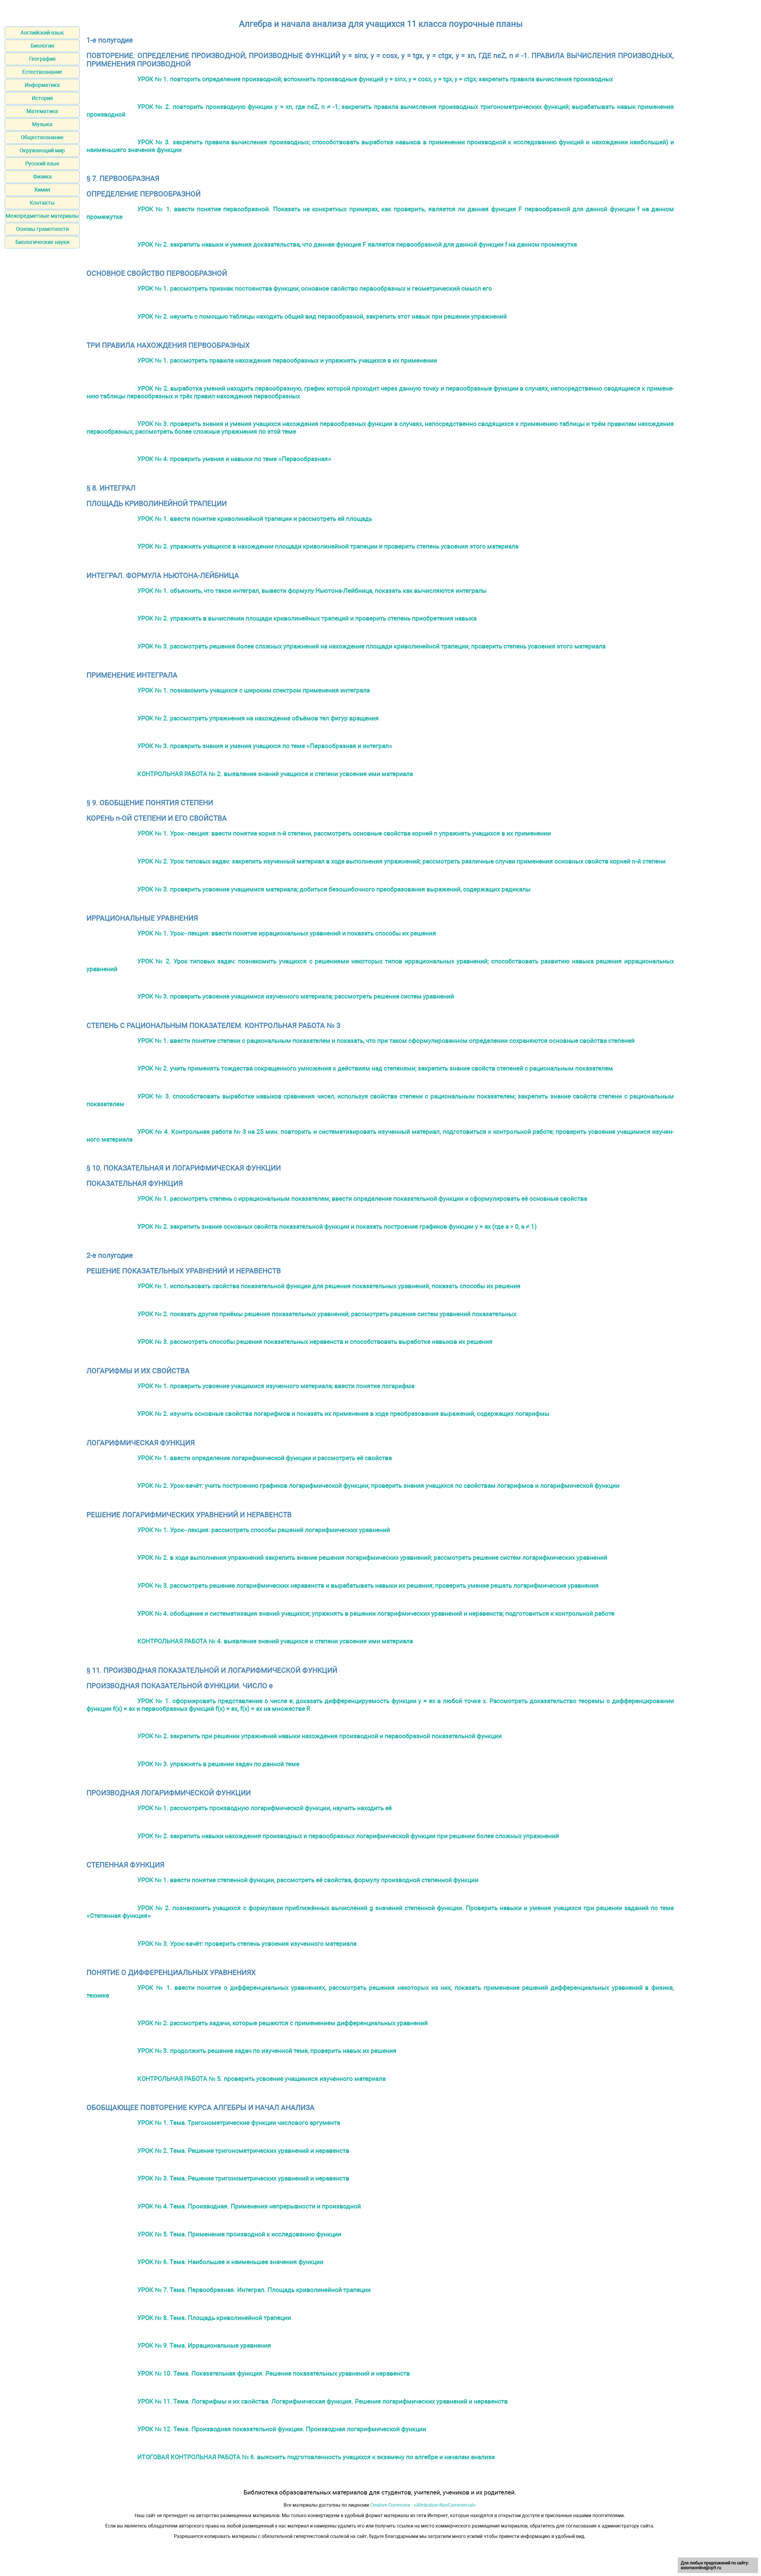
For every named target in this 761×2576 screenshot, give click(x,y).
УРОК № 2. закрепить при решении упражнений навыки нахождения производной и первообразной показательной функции (320, 1736)
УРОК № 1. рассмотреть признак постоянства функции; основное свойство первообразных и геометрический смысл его (315, 288)
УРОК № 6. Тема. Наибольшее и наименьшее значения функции (230, 2262)
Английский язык (42, 33)
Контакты (42, 203)
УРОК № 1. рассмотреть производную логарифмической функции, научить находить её (265, 1808)
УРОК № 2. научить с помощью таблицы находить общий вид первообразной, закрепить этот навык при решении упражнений (322, 316)
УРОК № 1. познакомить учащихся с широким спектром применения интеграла (254, 690)
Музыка (42, 124)
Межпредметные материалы (42, 216)
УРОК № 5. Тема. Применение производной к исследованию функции (239, 2234)
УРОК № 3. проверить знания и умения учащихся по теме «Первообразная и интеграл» (265, 746)
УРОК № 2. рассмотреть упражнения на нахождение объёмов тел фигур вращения (258, 718)
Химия (42, 190)
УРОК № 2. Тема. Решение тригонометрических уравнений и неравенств (243, 2151)
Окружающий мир (42, 150)
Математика (42, 111)
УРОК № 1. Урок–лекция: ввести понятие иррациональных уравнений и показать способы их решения (287, 933)
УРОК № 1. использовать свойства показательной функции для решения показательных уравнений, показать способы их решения (329, 1286)
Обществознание (42, 137)
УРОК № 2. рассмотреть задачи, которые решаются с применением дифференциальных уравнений (283, 2023)
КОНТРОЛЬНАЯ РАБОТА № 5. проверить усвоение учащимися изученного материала (261, 2079)
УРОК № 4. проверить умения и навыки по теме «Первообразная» (234, 459)
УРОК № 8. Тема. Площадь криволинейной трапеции (214, 2318)
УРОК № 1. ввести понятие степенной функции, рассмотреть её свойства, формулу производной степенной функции (308, 1880)
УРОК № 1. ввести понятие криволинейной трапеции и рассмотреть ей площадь (255, 519)
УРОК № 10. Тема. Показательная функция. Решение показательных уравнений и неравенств (274, 2373)
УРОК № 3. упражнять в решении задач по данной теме (218, 1764)
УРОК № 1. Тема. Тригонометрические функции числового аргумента (239, 2123)
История (42, 98)
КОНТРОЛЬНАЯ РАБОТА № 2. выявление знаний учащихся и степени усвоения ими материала (275, 774)
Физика (42, 177)
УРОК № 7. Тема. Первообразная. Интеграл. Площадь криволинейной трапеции (254, 2290)
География (42, 59)
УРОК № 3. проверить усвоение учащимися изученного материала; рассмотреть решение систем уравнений (296, 996)
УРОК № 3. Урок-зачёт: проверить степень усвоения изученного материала (247, 1944)
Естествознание (42, 72)
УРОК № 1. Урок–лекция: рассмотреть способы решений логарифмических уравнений (264, 1530)
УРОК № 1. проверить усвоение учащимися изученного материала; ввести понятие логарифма (276, 1386)
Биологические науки (42, 242)
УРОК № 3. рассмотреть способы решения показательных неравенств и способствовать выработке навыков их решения (315, 1342)
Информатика (42, 85)
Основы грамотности (42, 229)
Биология (42, 46)
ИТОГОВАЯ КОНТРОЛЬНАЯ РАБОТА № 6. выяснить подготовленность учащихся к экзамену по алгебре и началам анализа (316, 2457)
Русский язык (42, 163)
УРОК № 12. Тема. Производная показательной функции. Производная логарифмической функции (282, 2429)
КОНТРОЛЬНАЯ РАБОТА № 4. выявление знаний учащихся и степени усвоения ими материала (275, 1641)
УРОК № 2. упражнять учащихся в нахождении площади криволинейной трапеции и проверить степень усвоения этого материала (328, 546)
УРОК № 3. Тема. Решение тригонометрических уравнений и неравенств (243, 2178)
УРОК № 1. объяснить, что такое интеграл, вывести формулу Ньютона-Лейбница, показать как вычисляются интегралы (312, 591)
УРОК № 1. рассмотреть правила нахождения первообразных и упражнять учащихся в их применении (287, 360)
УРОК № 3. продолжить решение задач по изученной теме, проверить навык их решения (267, 2051)
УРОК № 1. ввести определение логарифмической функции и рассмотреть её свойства (265, 1458)
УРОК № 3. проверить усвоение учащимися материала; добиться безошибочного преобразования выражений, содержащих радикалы (334, 889)
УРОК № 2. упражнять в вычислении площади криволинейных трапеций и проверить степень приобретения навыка (307, 618)
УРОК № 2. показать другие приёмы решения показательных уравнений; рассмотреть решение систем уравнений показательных (327, 1314)
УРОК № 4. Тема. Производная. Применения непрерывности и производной (249, 2206)
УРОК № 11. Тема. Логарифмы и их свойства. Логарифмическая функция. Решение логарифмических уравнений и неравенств (323, 2401)
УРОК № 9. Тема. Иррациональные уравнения (204, 2345)
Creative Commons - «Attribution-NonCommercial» (423, 2505)
